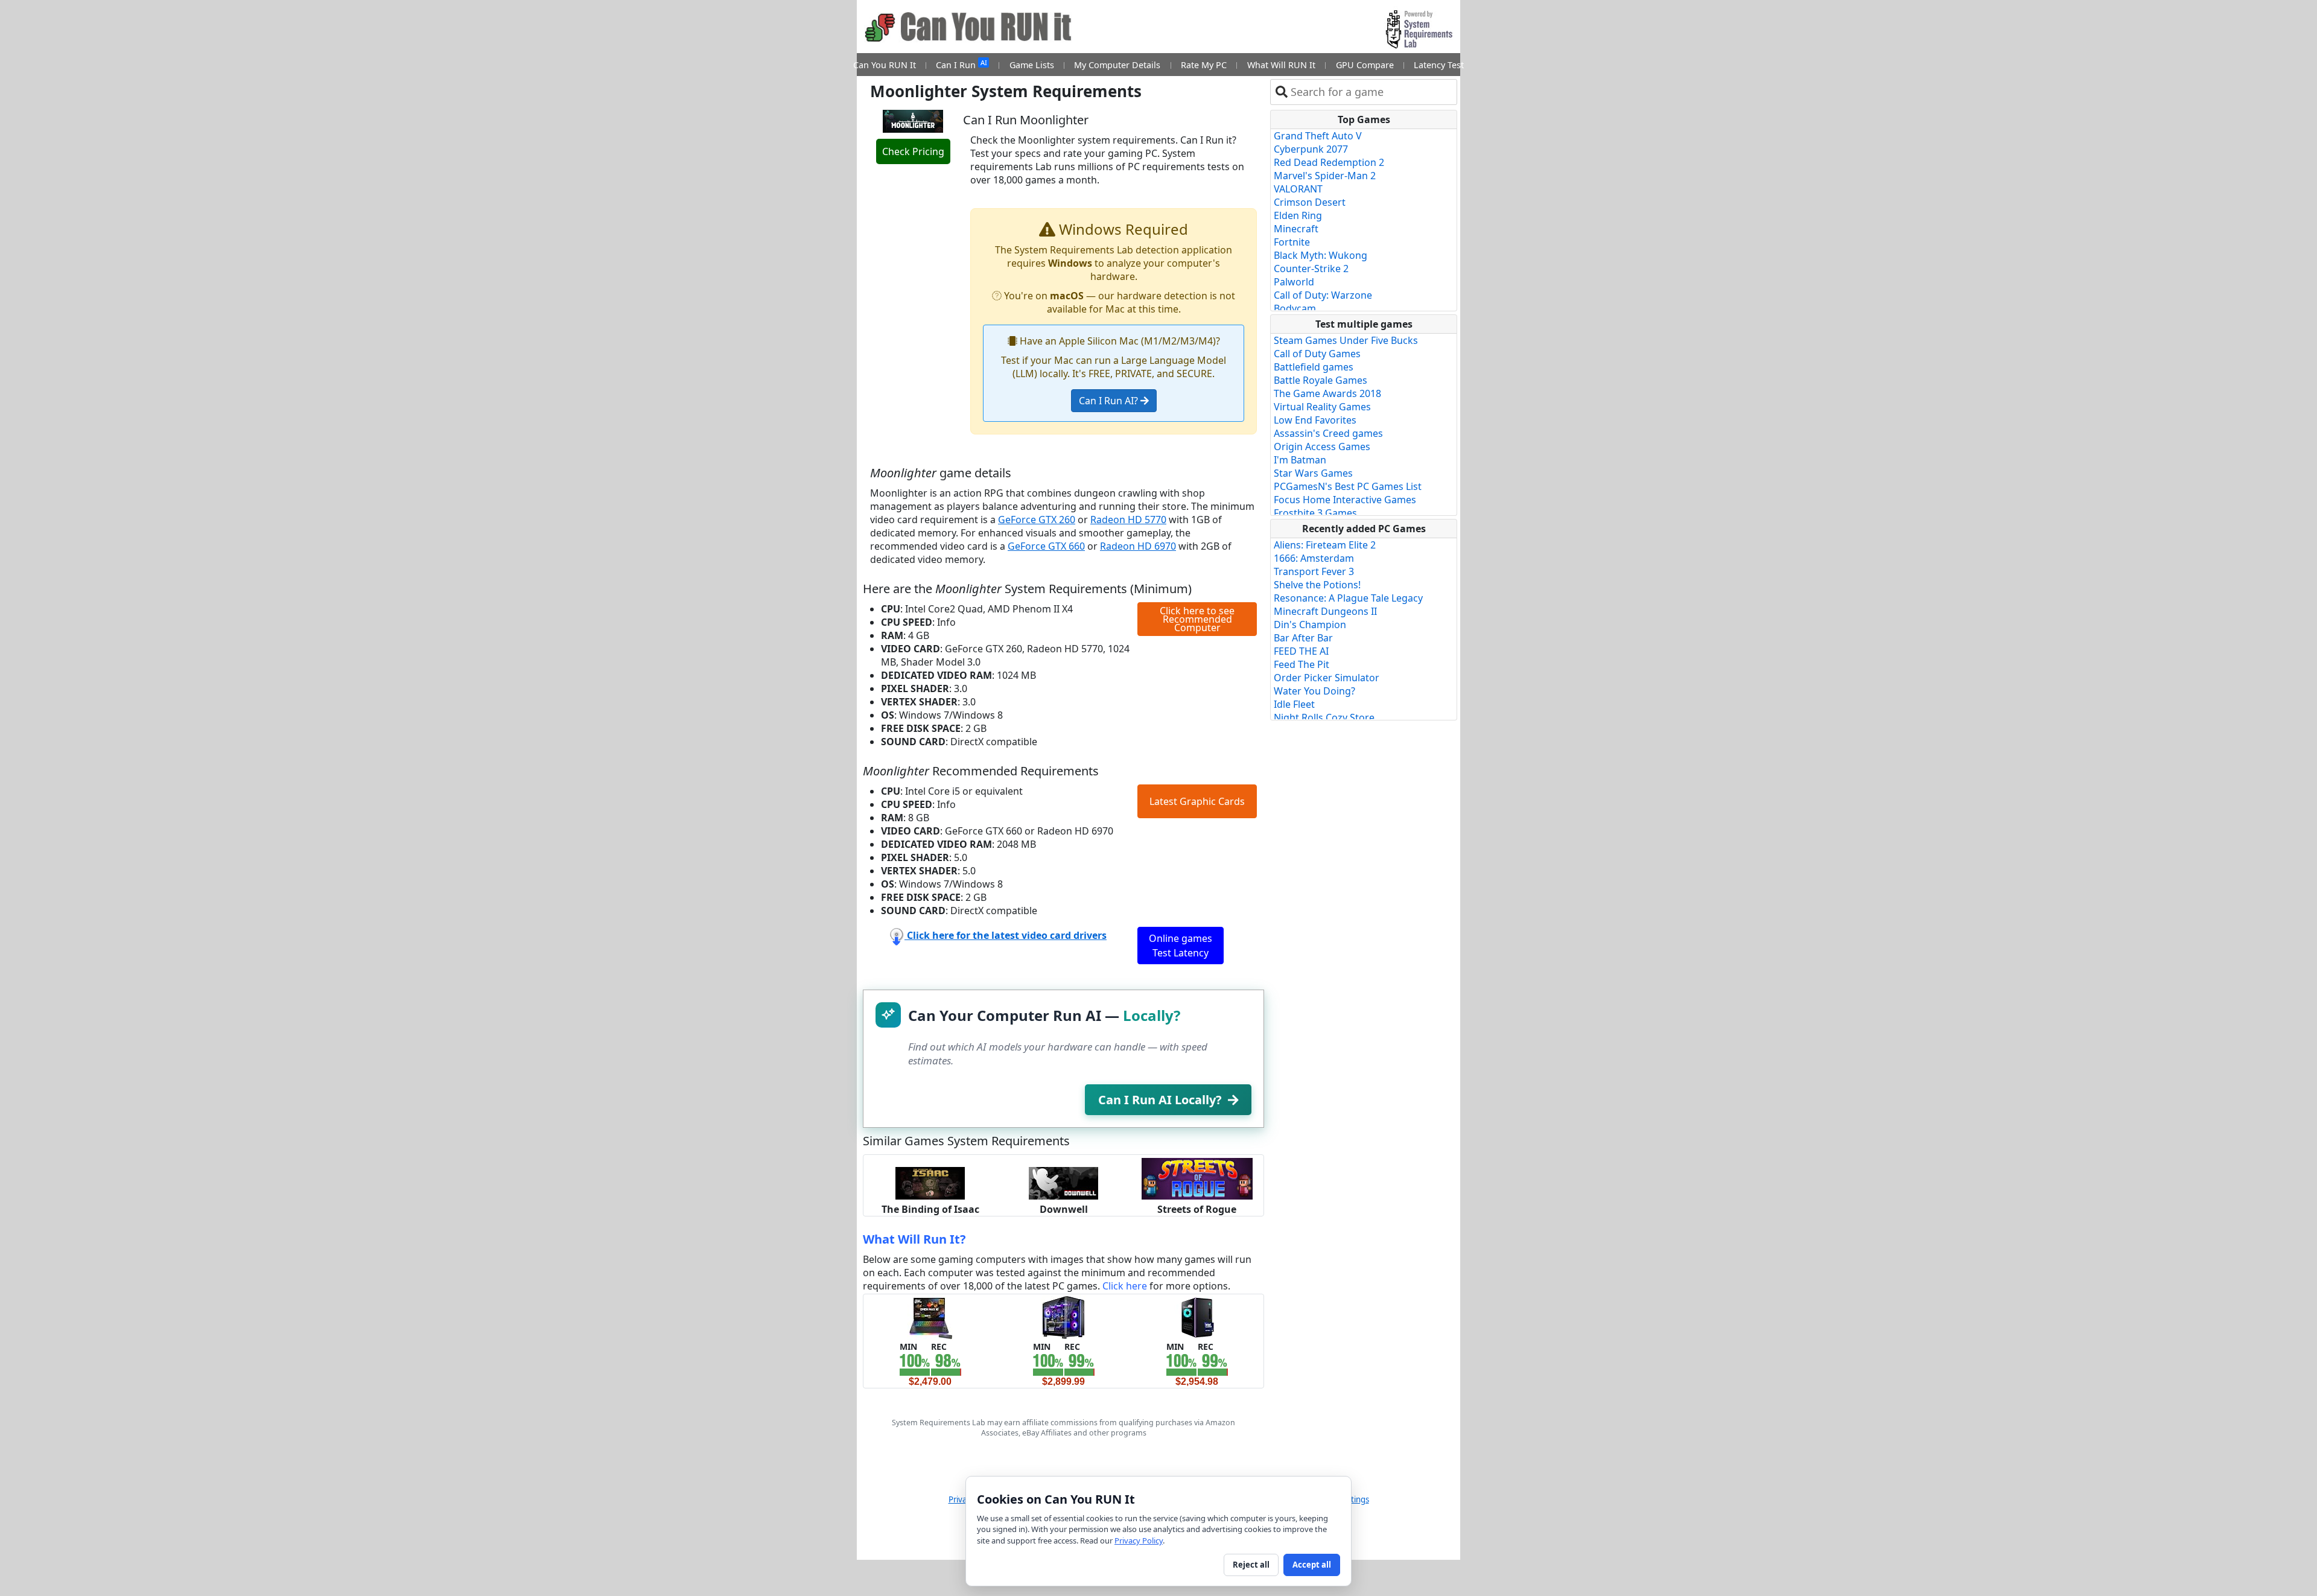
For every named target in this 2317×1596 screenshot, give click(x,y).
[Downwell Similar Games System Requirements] (1063, 1182)
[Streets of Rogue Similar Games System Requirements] (1197, 1178)
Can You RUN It (885, 65)
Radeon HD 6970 (1138, 546)
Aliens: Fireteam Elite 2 (1325, 545)
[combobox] (1371, 92)
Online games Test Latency (1181, 946)
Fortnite (1292, 242)
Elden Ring (1298, 215)
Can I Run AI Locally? (1160, 1100)
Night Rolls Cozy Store (1324, 717)
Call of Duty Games (1317, 354)
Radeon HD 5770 (1128, 520)
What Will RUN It (1281, 65)
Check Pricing (913, 151)
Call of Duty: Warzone (1323, 295)
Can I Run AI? (1110, 401)
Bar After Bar (1303, 638)
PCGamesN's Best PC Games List (1348, 486)
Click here (1125, 1286)
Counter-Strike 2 (1311, 269)
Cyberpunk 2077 (1311, 149)
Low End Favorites (1315, 420)
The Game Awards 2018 (1327, 393)
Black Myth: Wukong (1321, 255)
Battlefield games (1314, 367)
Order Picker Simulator (1327, 678)
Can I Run (961, 64)
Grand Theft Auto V (1318, 136)
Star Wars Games (1313, 473)
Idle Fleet (1294, 704)
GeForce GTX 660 (1046, 546)
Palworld (1294, 282)
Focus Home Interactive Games (1345, 500)
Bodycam (1295, 308)
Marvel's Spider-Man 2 (1325, 176)
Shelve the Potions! (1317, 585)
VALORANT (1298, 189)
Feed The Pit (1302, 664)
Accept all (1312, 1565)
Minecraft (1296, 229)
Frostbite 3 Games (1315, 513)
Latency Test (1439, 65)
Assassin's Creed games (1328, 433)
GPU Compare (1365, 65)
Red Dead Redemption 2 (1329, 162)
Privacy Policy (1139, 1540)
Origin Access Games (1322, 447)
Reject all (1251, 1565)
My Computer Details (1117, 65)
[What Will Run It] (930, 1317)
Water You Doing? (1314, 691)
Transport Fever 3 (1314, 571)
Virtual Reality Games (1322, 407)
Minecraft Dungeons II (1325, 611)
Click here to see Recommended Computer (1197, 619)
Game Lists (1032, 65)
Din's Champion (1310, 625)
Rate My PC (1204, 65)
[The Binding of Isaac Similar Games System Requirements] (930, 1182)
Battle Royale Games (1321, 380)
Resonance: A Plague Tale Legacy (1348, 598)
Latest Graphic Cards (1197, 801)
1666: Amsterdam (1314, 558)
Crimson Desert (1310, 202)
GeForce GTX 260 (1037, 520)
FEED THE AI (1301, 651)
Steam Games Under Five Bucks (1346, 340)
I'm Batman (1300, 460)
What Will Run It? (914, 1239)
